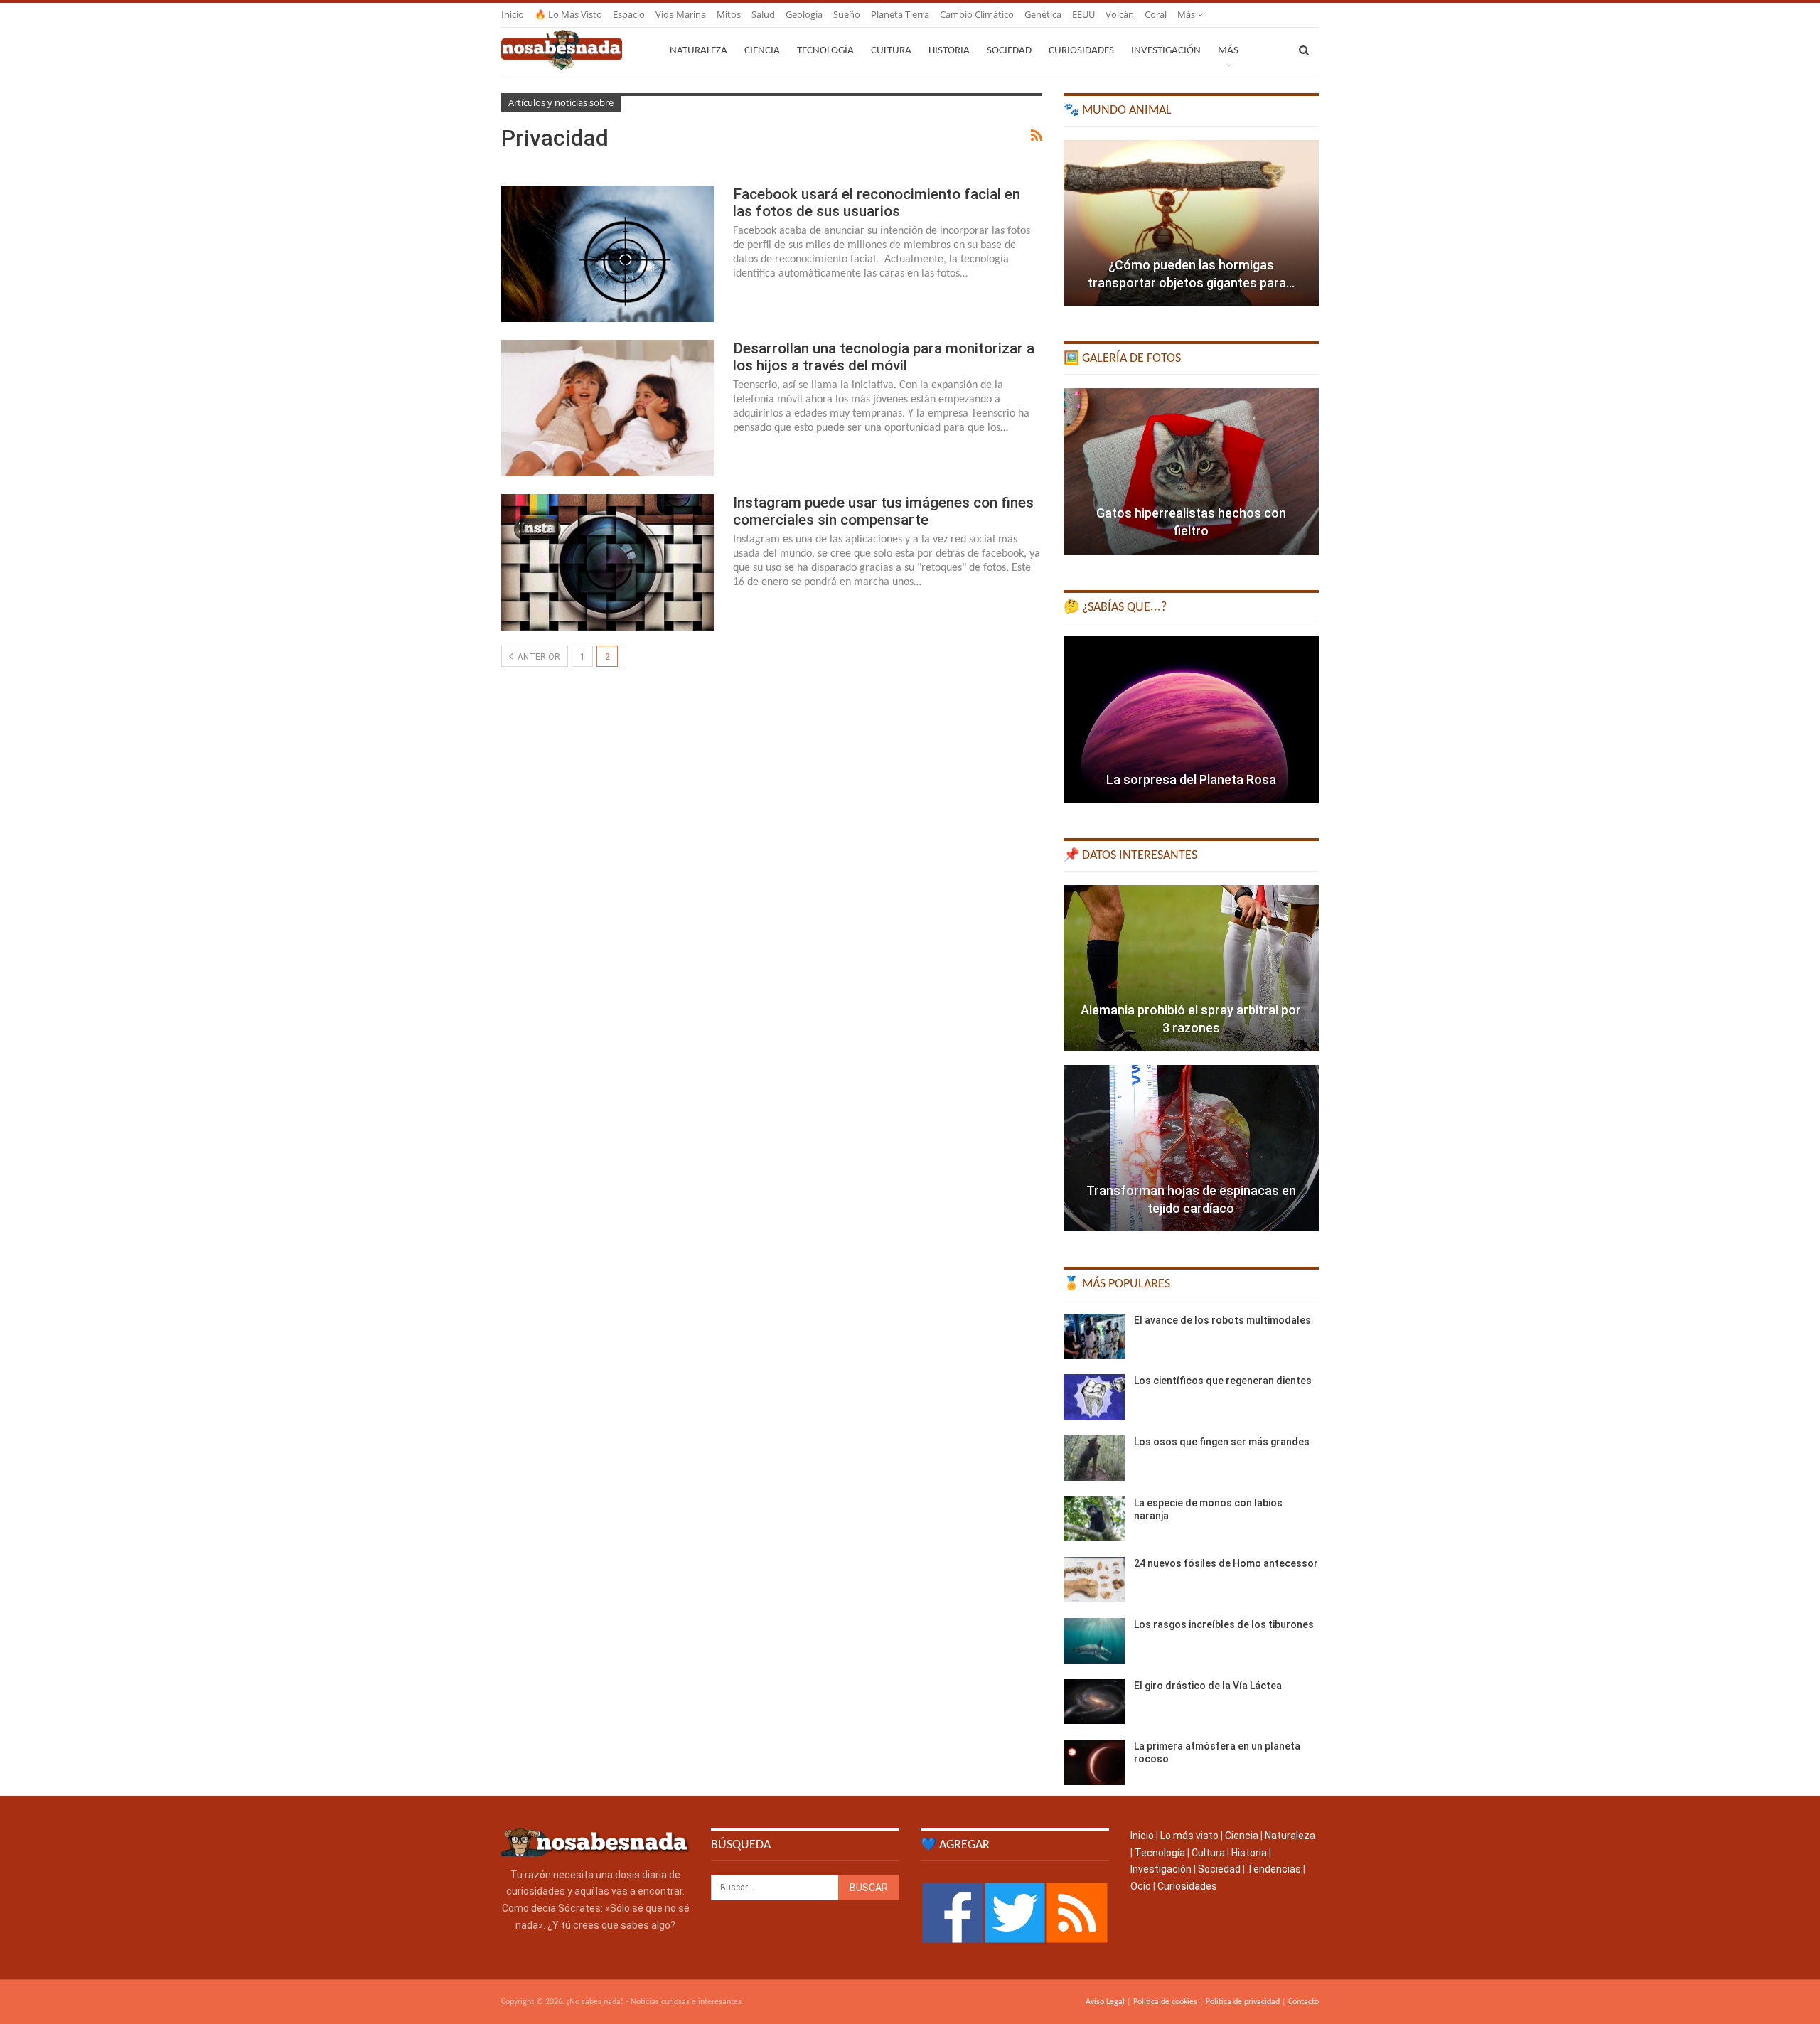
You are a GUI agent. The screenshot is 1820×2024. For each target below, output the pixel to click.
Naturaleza (698, 51)
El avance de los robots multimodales (1222, 1320)
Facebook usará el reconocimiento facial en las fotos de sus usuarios (877, 203)
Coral (1156, 14)
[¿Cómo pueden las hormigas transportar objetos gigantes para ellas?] (1191, 223)
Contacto (1304, 2002)
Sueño (847, 14)
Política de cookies (1165, 2002)
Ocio (1141, 1886)
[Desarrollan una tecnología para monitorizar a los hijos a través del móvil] (608, 408)
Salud (763, 14)
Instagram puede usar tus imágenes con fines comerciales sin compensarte (883, 511)
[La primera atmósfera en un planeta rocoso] (1094, 1762)
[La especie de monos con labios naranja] (1094, 1519)
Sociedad (1009, 51)
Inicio (513, 14)
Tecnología (825, 51)
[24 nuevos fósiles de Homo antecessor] (1094, 1580)
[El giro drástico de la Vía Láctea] (1094, 1702)
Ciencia (762, 51)
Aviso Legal (1105, 2002)
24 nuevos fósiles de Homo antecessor (1226, 1563)
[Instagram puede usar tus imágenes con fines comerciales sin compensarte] (608, 562)
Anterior (538, 657)
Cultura (891, 51)
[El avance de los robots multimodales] (1094, 1337)
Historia (949, 51)
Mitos (729, 14)
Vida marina (681, 14)
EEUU (1083, 14)
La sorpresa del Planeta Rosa (1191, 780)
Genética (1043, 14)
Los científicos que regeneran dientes (1223, 1381)
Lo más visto (1189, 1836)
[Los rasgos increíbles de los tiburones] (1094, 1641)
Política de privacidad (1243, 2002)
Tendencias (1274, 1869)
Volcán (1120, 14)
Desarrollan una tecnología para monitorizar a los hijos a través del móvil (884, 357)
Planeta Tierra (900, 14)
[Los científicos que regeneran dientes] (1094, 1397)
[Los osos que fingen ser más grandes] (1094, 1458)
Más (1187, 14)
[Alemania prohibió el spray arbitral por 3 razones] (1191, 968)
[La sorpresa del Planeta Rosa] (1191, 719)
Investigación (1166, 51)
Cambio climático (977, 14)
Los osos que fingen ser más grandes (1222, 1442)
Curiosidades (1081, 51)
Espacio (629, 14)
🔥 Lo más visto (568, 14)
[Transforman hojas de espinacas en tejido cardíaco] (1191, 1148)
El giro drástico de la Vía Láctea (1208, 1686)
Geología (804, 14)
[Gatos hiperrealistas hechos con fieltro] (1191, 471)
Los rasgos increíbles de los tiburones (1224, 1624)
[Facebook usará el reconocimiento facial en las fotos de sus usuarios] (608, 254)
